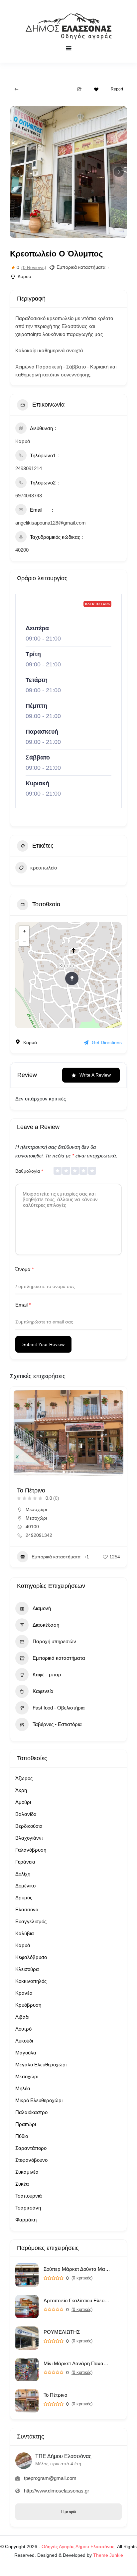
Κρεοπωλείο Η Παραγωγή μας (57, 1490)
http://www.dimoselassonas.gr (57, 2491)
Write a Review (95, 1075)
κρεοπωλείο (44, 868)
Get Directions (107, 1042)
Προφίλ (69, 2511)
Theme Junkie (108, 2555)
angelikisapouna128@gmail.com (51, 523)
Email (23, 1305)
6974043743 (29, 496)
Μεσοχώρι (36, 1509)
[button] (18, 172)
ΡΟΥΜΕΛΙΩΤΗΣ (62, 2332)
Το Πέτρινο (55, 2395)
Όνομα (25, 1269)
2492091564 (39, 1527)
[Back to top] (130, 2569)
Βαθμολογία (29, 1171)
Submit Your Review (43, 1344)
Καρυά (24, 276)
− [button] (24, 941)
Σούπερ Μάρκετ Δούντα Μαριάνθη (77, 2269)
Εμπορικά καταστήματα (81, 267)
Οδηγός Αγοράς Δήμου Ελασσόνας (78, 2547)
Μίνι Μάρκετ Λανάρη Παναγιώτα (77, 2363)
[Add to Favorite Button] (96, 89)
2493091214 (29, 468)
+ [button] (24, 931)
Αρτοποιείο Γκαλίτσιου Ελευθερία (77, 2300)
